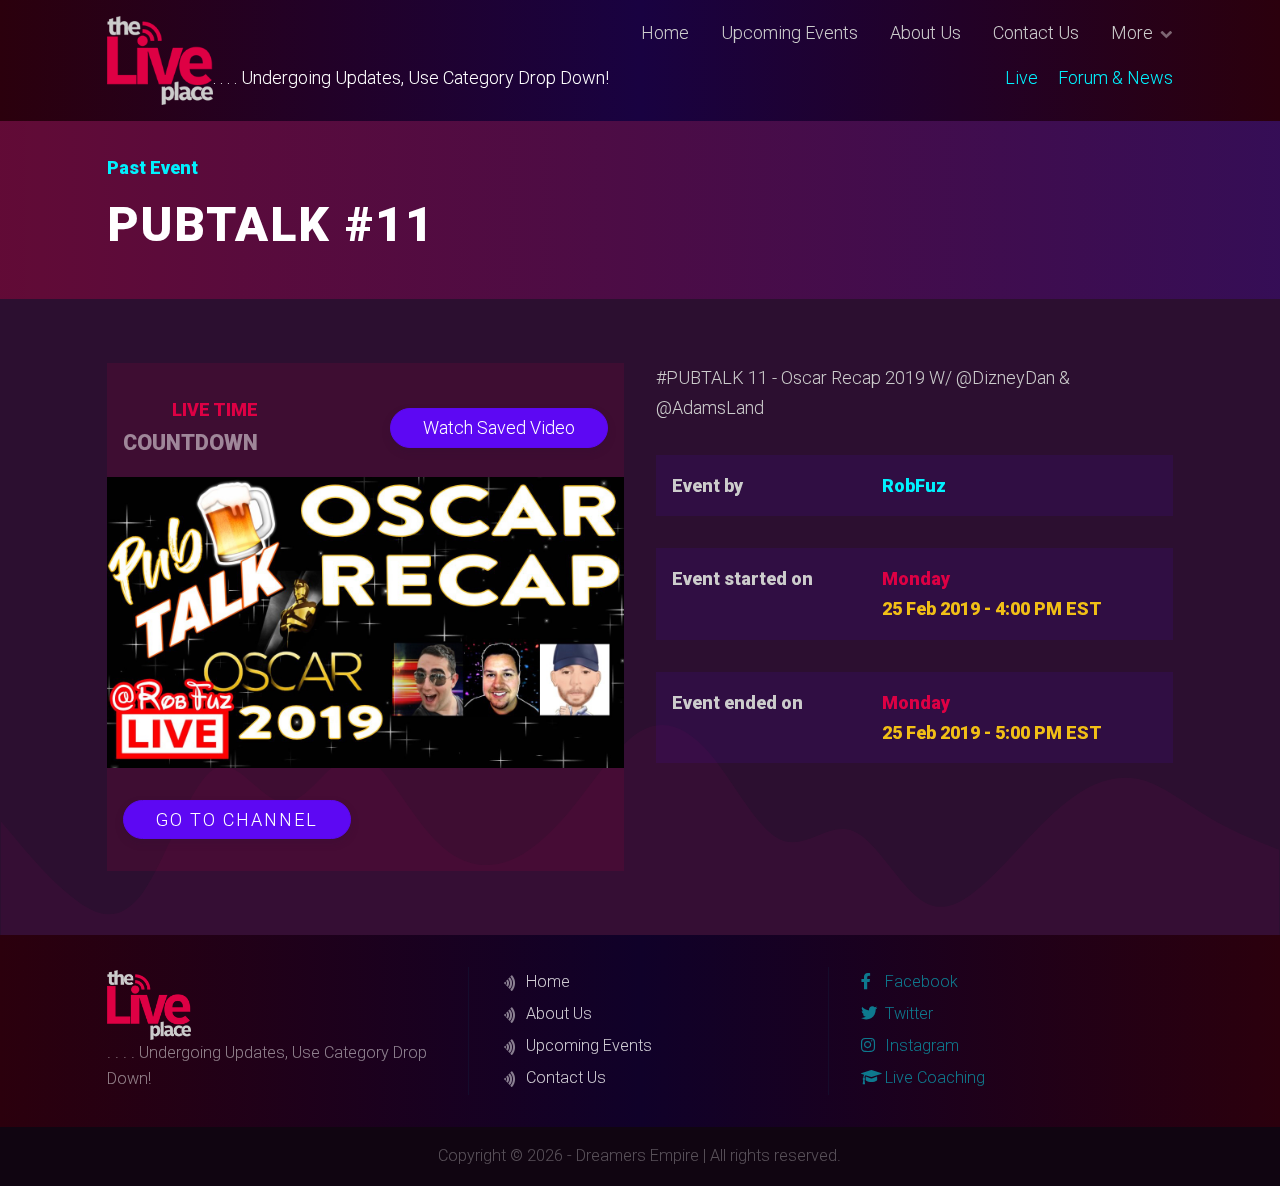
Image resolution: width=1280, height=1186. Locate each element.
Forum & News (1115, 77)
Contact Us (1036, 32)
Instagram (920, 1045)
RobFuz (914, 485)
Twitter (907, 1013)
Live (1021, 77)
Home (665, 32)
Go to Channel (237, 819)
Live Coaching (933, 1077)
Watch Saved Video (499, 427)
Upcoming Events (789, 32)
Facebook (919, 981)
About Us (925, 32)
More (1132, 32)
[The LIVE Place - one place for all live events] (160, 60)
